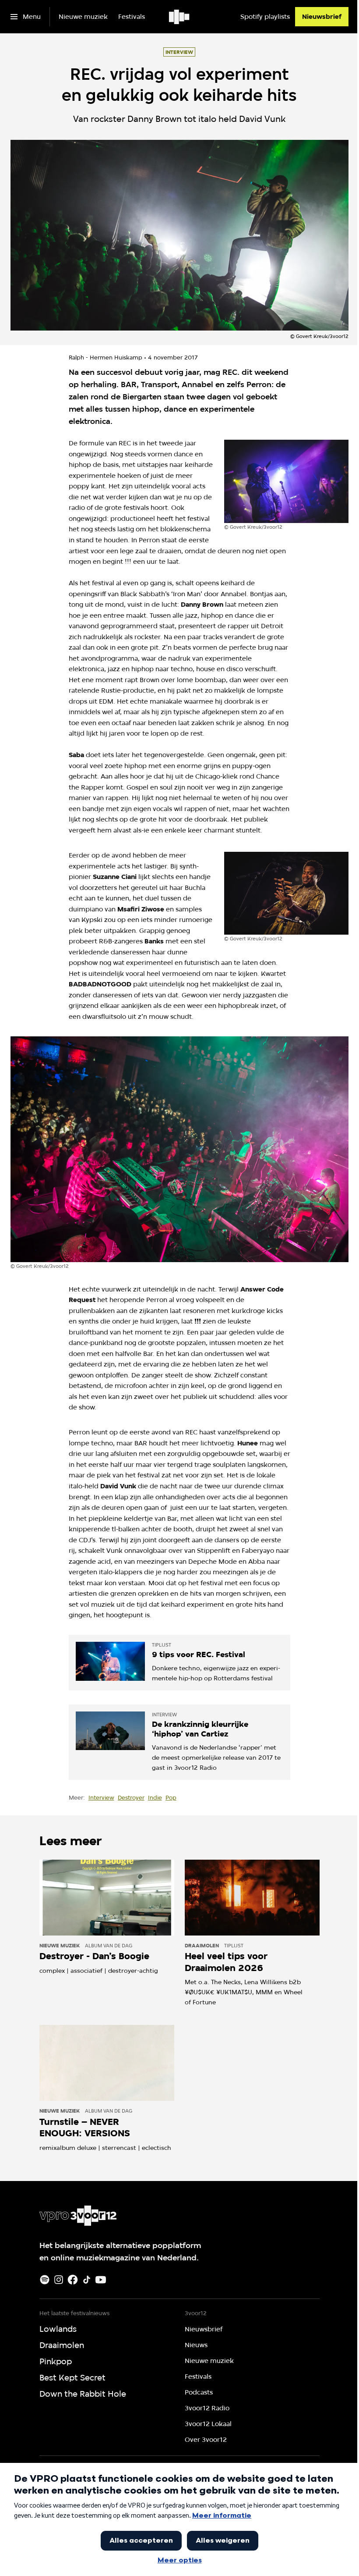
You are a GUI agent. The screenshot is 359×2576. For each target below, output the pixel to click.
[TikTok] (87, 2280)
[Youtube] (101, 2280)
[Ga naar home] (180, 17)
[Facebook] (73, 2280)
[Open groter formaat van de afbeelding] (286, 481)
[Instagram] (59, 2280)
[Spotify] (45, 2280)
